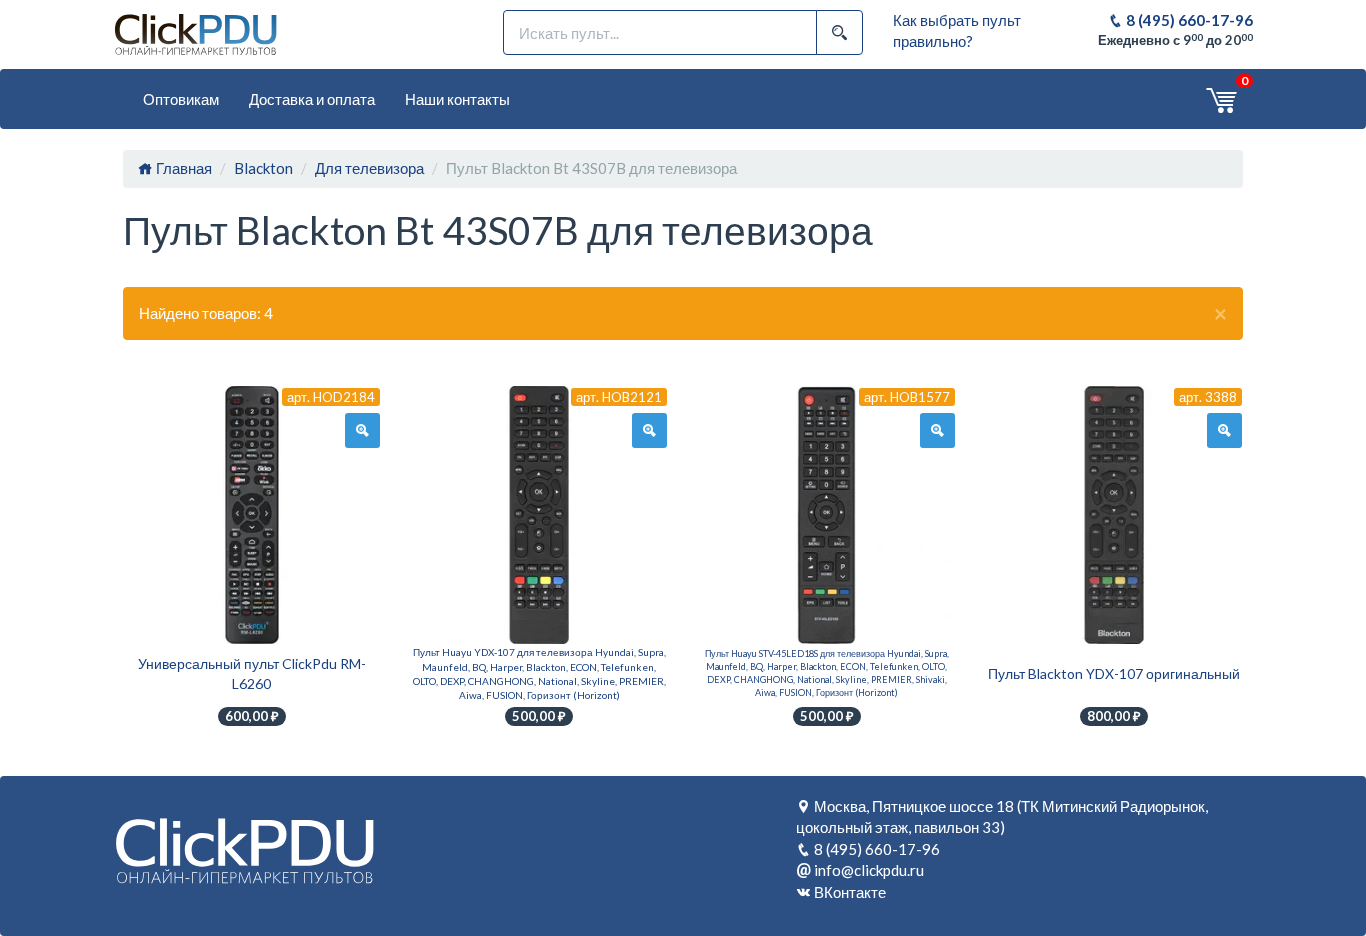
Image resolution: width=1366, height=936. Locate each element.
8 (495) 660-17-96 (1188, 20)
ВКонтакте (850, 892)
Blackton (263, 168)
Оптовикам (181, 99)
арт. (331, 397)
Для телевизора (369, 168)
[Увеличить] (362, 431)
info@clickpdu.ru (869, 870)
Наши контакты (457, 99)
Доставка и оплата (312, 99)
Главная (182, 168)
